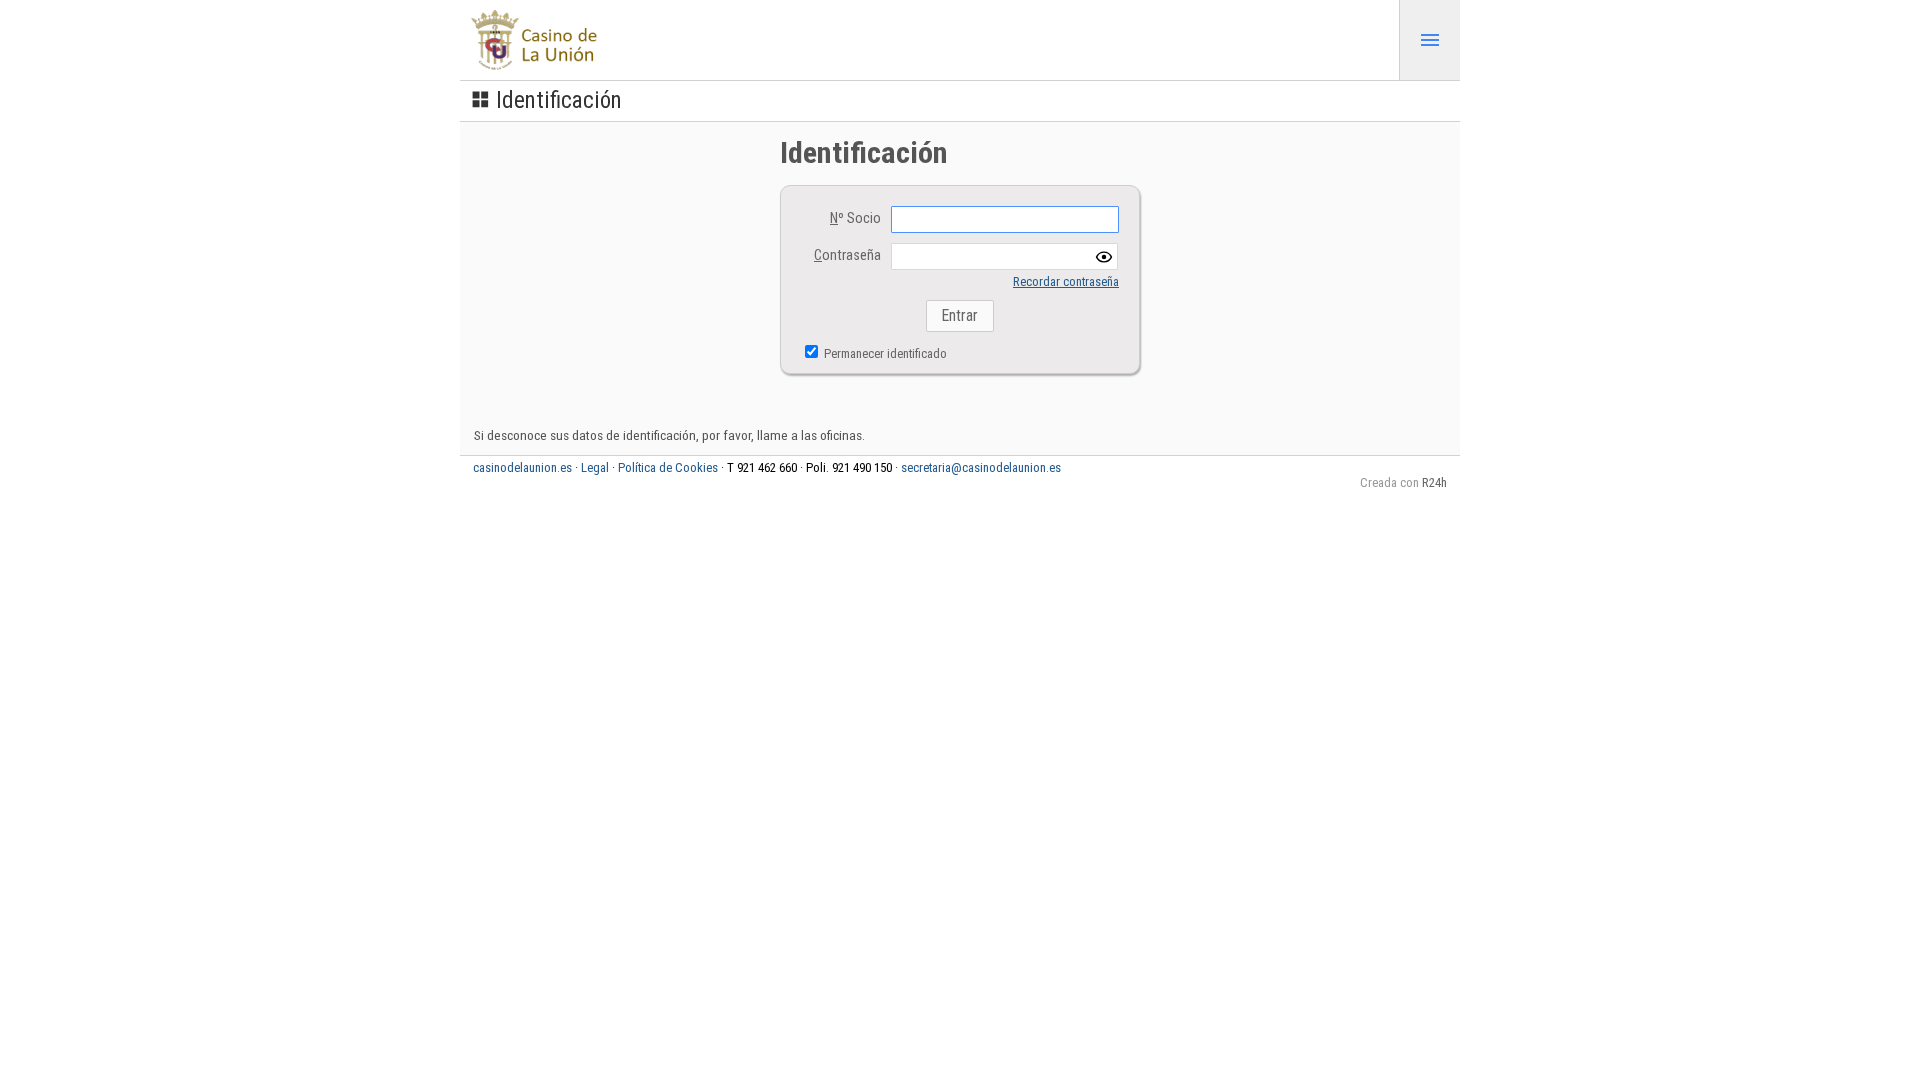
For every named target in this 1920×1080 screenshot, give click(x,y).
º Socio (855, 218)
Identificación (559, 100)
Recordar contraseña (1066, 281)
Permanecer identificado (884, 353)
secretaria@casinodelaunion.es (981, 467)
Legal (595, 467)
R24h (1434, 482)
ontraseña (847, 255)
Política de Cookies (668, 467)
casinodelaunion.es (522, 467)
